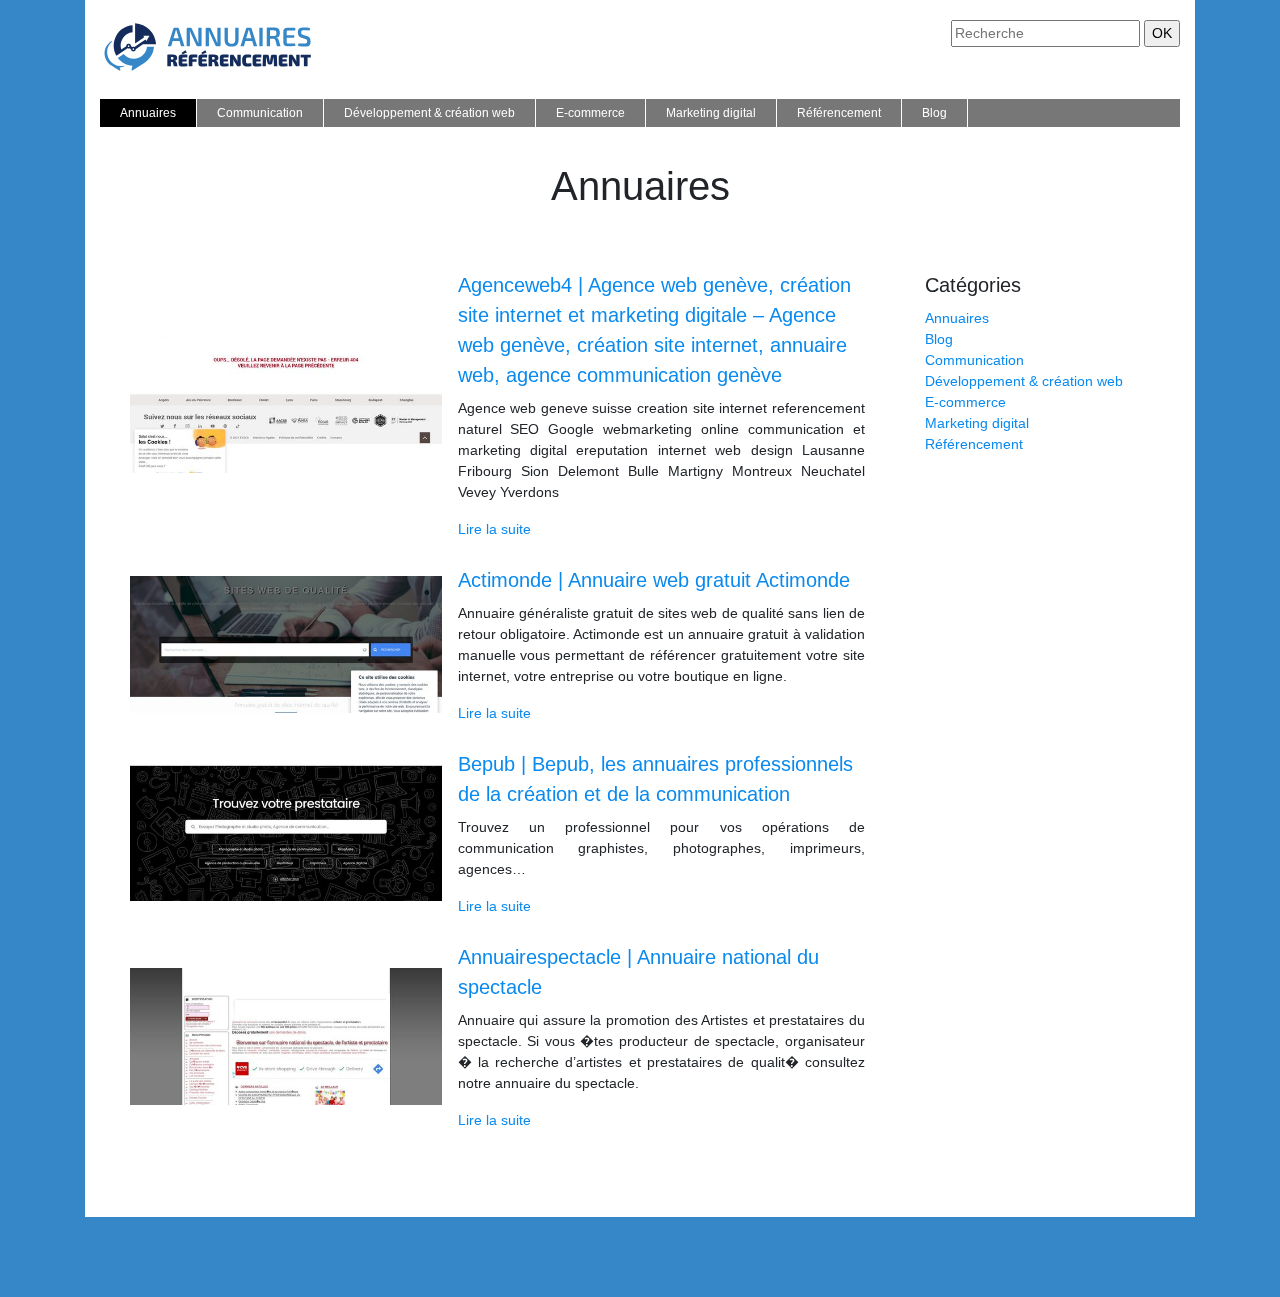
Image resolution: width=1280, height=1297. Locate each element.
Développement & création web (429, 113)
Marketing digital (711, 113)
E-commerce (590, 113)
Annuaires (148, 113)
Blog (934, 113)
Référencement (839, 113)
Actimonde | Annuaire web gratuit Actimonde (654, 580)
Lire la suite (494, 529)
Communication (260, 113)
